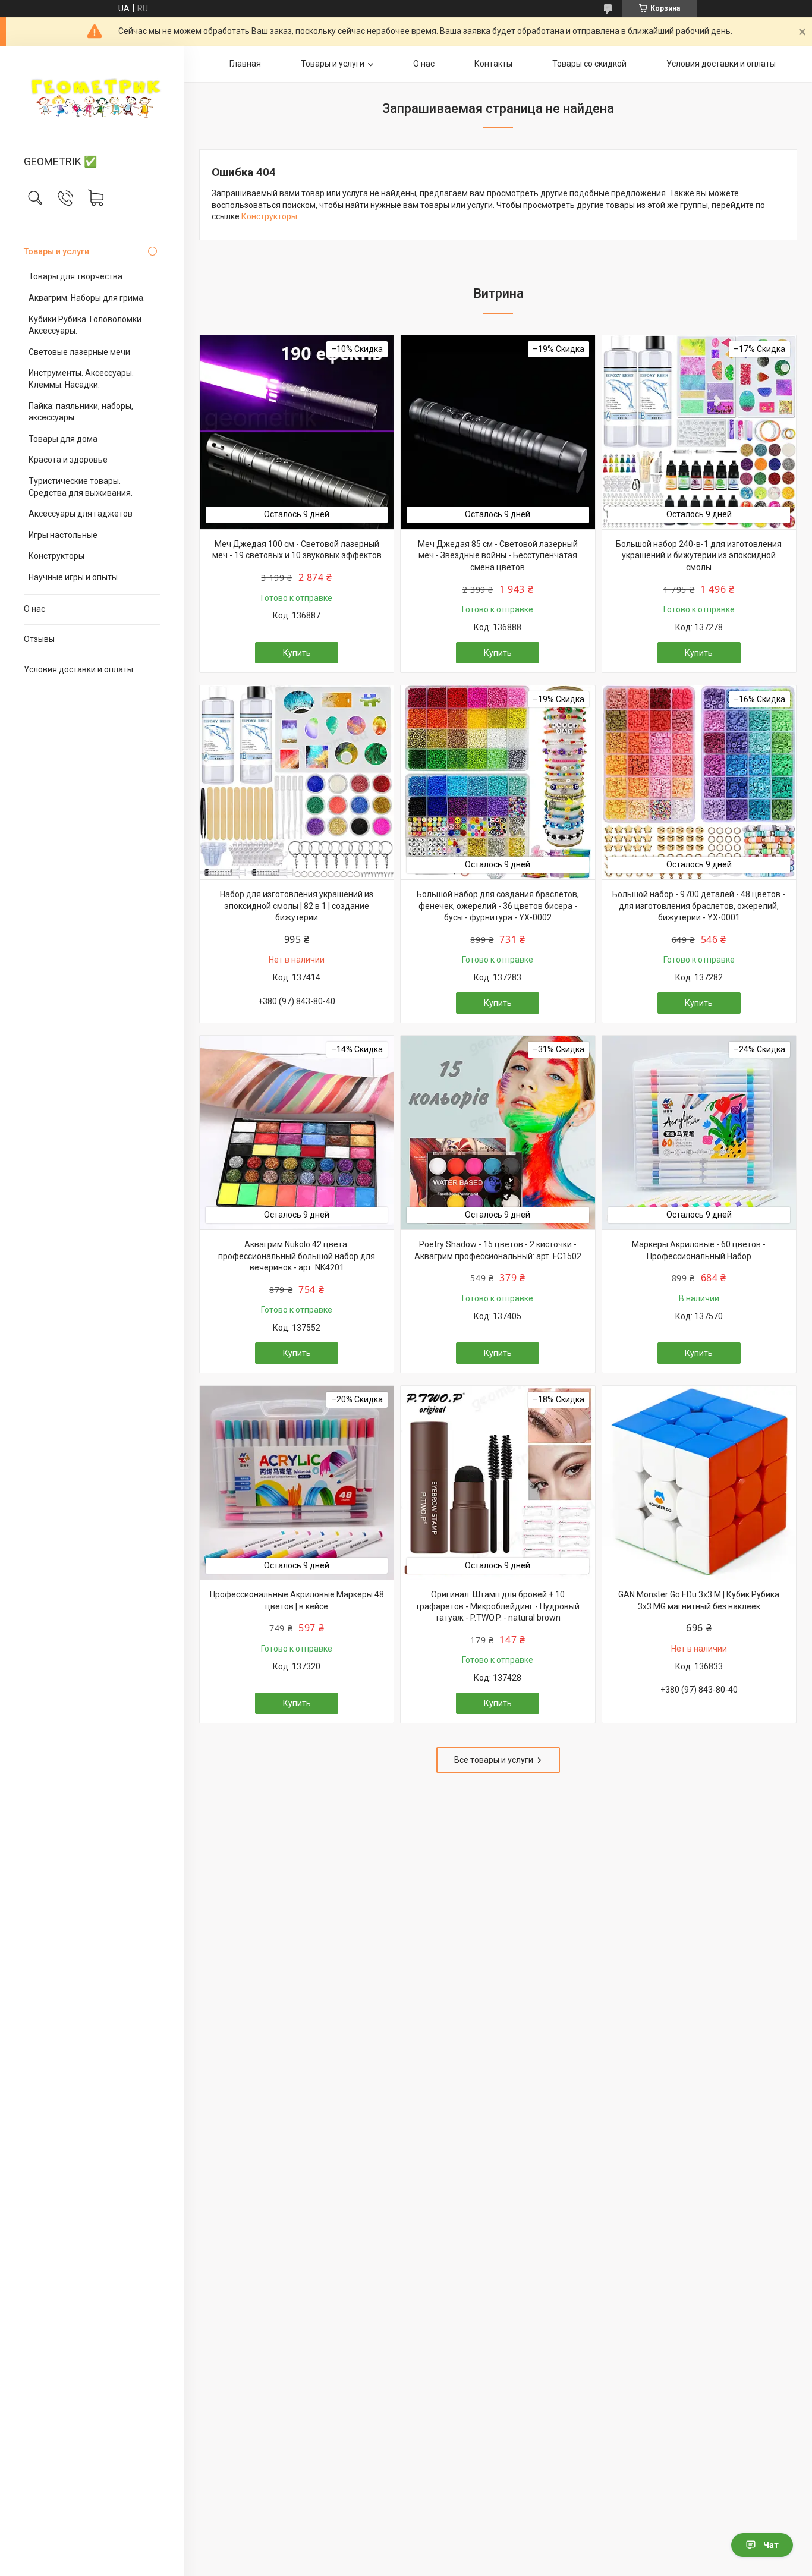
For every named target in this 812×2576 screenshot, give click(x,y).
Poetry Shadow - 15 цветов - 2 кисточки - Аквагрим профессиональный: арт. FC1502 (498, 1250)
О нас (34, 609)
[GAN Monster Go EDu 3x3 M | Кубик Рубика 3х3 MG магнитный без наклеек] (699, 1483)
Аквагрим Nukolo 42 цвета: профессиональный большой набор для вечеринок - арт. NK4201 (297, 1256)
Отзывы (39, 639)
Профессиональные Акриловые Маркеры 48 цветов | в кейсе (297, 1600)
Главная (245, 64)
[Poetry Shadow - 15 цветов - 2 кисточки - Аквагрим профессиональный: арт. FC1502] (498, 1133)
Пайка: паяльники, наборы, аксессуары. (81, 412)
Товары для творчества (75, 276)
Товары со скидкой (589, 64)
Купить (297, 653)
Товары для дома (63, 439)
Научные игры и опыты (73, 577)
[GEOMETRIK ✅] (92, 102)
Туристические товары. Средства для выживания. (81, 487)
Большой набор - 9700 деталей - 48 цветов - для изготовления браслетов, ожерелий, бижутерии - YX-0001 (699, 906)
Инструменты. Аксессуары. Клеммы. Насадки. (81, 379)
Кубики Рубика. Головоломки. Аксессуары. (86, 325)
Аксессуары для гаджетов (81, 514)
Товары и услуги (56, 251)
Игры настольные (63, 535)
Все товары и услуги (494, 1760)
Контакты (493, 64)
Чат (771, 2545)
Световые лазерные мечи (79, 352)
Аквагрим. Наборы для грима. (87, 298)
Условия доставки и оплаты (78, 669)
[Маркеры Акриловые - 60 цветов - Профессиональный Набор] (699, 1133)
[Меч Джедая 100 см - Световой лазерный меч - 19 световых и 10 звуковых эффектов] (297, 432)
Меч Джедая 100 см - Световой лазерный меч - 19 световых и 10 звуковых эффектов (297, 550)
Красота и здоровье (68, 460)
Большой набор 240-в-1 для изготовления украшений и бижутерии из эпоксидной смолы (699, 556)
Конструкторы (56, 556)
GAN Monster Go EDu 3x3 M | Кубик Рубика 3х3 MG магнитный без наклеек (699, 1600)
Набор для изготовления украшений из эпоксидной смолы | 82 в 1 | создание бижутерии (297, 906)
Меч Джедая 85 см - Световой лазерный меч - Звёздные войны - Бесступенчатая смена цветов (498, 556)
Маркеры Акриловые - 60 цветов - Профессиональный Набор (699, 1250)
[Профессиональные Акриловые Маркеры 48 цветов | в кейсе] (297, 1483)
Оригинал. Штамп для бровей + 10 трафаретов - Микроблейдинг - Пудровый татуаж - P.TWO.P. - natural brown (498, 1606)
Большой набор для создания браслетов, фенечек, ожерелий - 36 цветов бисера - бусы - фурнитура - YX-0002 (498, 906)
